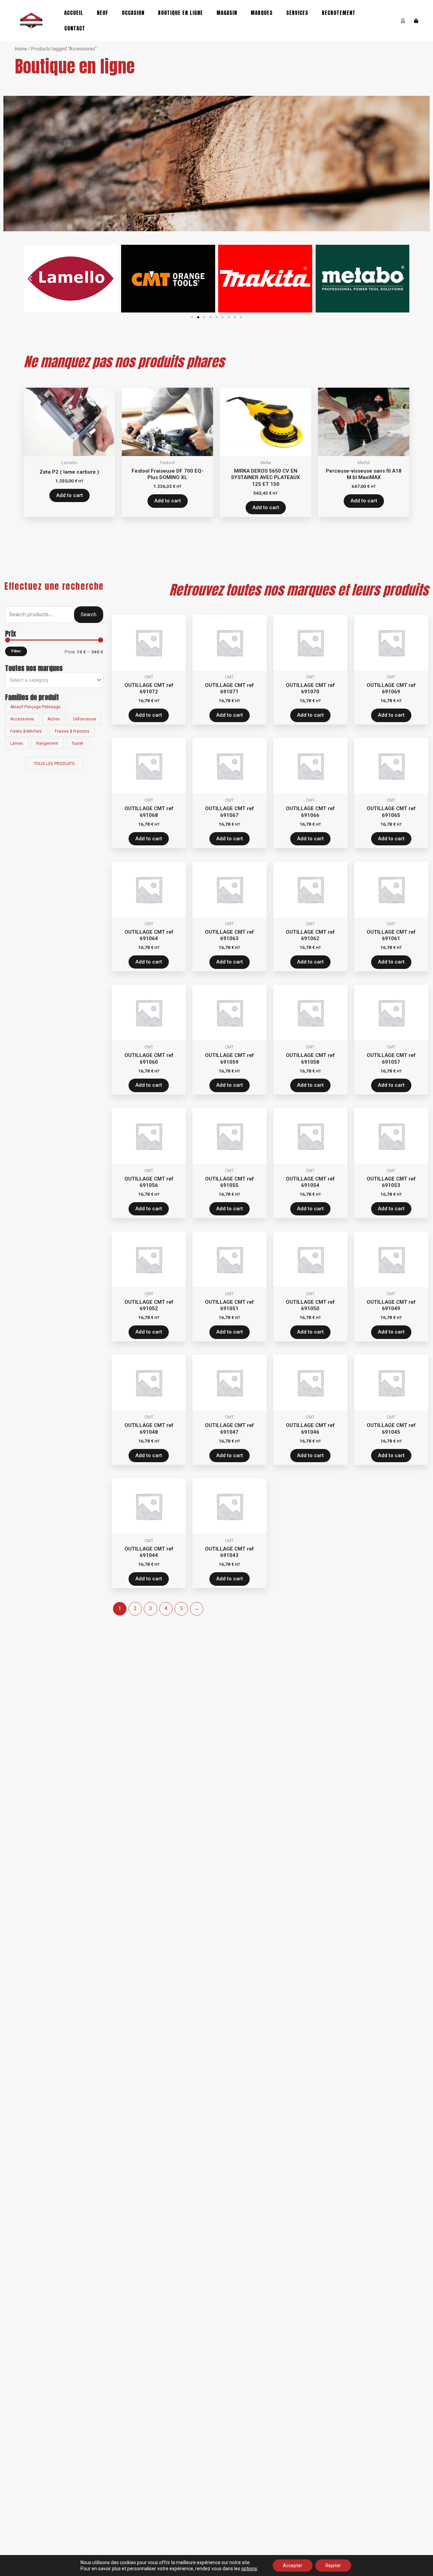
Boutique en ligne (180, 13)
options (249, 2569)
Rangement (47, 743)
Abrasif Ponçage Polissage (35, 707)
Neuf (102, 13)
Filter (16, 651)
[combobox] (54, 680)
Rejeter (333, 2566)
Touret (77, 743)
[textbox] (51, 680)
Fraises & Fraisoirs (72, 731)
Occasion (133, 13)
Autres (54, 719)
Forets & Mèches (26, 731)
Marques (262, 13)
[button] (192, 317)
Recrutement (339, 13)
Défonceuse (85, 719)
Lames (17, 743)
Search (89, 614)
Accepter (293, 2566)
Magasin (227, 13)
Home (21, 49)
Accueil (74, 13)
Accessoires (22, 719)
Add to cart (70, 495)
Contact (75, 28)
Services (297, 13)
